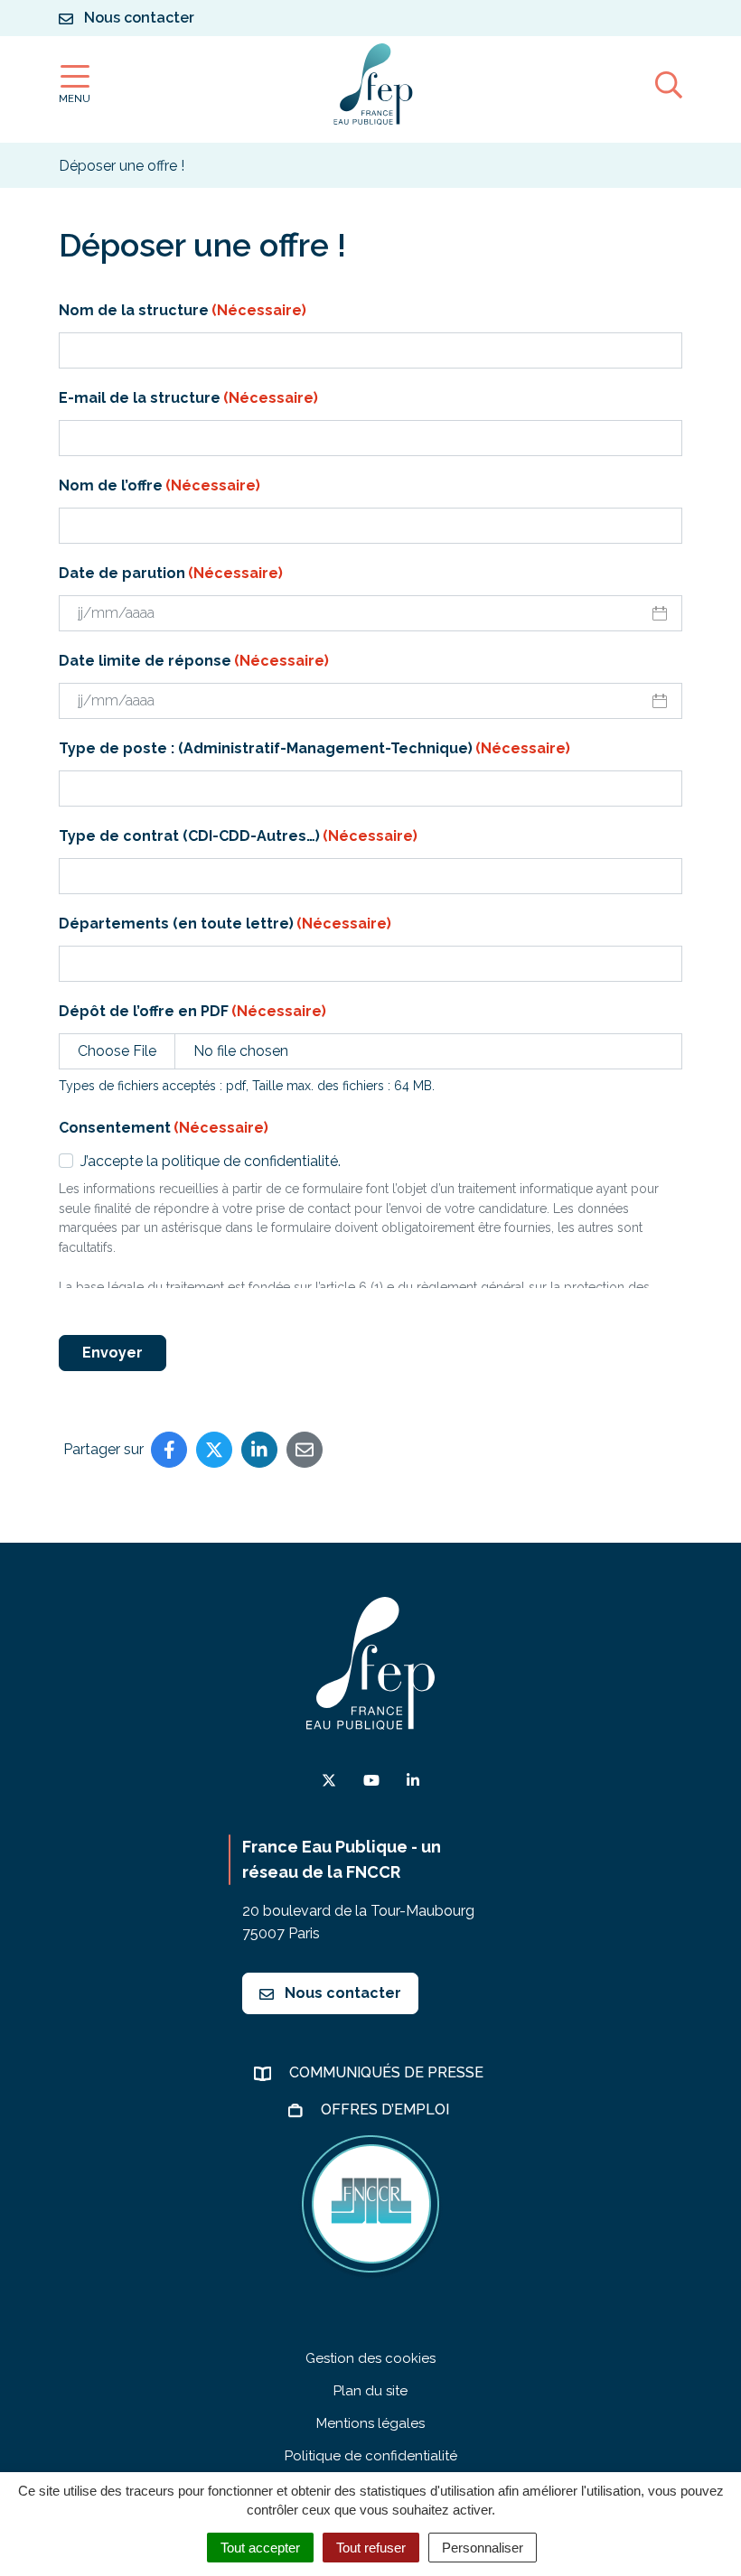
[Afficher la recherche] (669, 84)
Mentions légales (370, 2423)
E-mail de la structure (188, 398)
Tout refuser (371, 2548)
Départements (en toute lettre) (225, 924)
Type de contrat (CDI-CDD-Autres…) (238, 836)
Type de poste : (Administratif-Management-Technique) (314, 748)
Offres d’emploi (387, 2109)
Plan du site (370, 2391)
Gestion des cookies (370, 2358)
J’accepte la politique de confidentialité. (211, 1161)
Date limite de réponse (194, 661)
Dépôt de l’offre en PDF (192, 1011)
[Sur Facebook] (169, 1450)
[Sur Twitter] (214, 1450)
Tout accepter (260, 2548)
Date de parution (171, 573)
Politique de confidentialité (371, 2456)
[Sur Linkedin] (259, 1450)
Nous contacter (341, 1993)
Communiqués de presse (388, 2072)
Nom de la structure (183, 310)
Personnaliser (483, 2548)
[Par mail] (305, 1450)
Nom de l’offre (159, 485)
